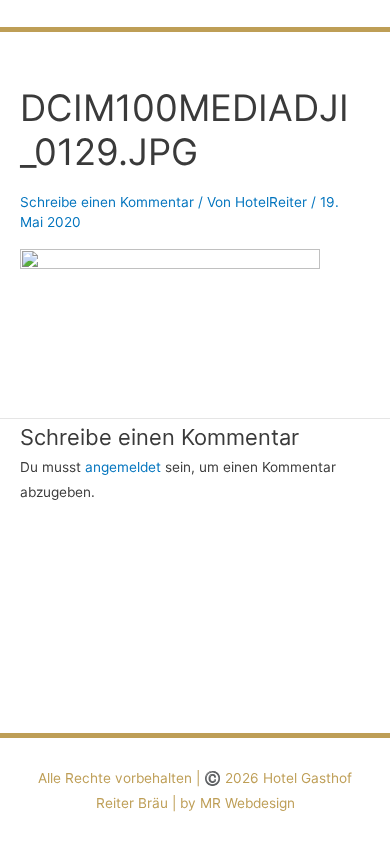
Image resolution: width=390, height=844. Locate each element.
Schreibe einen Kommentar (107, 202)
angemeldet (123, 467)
